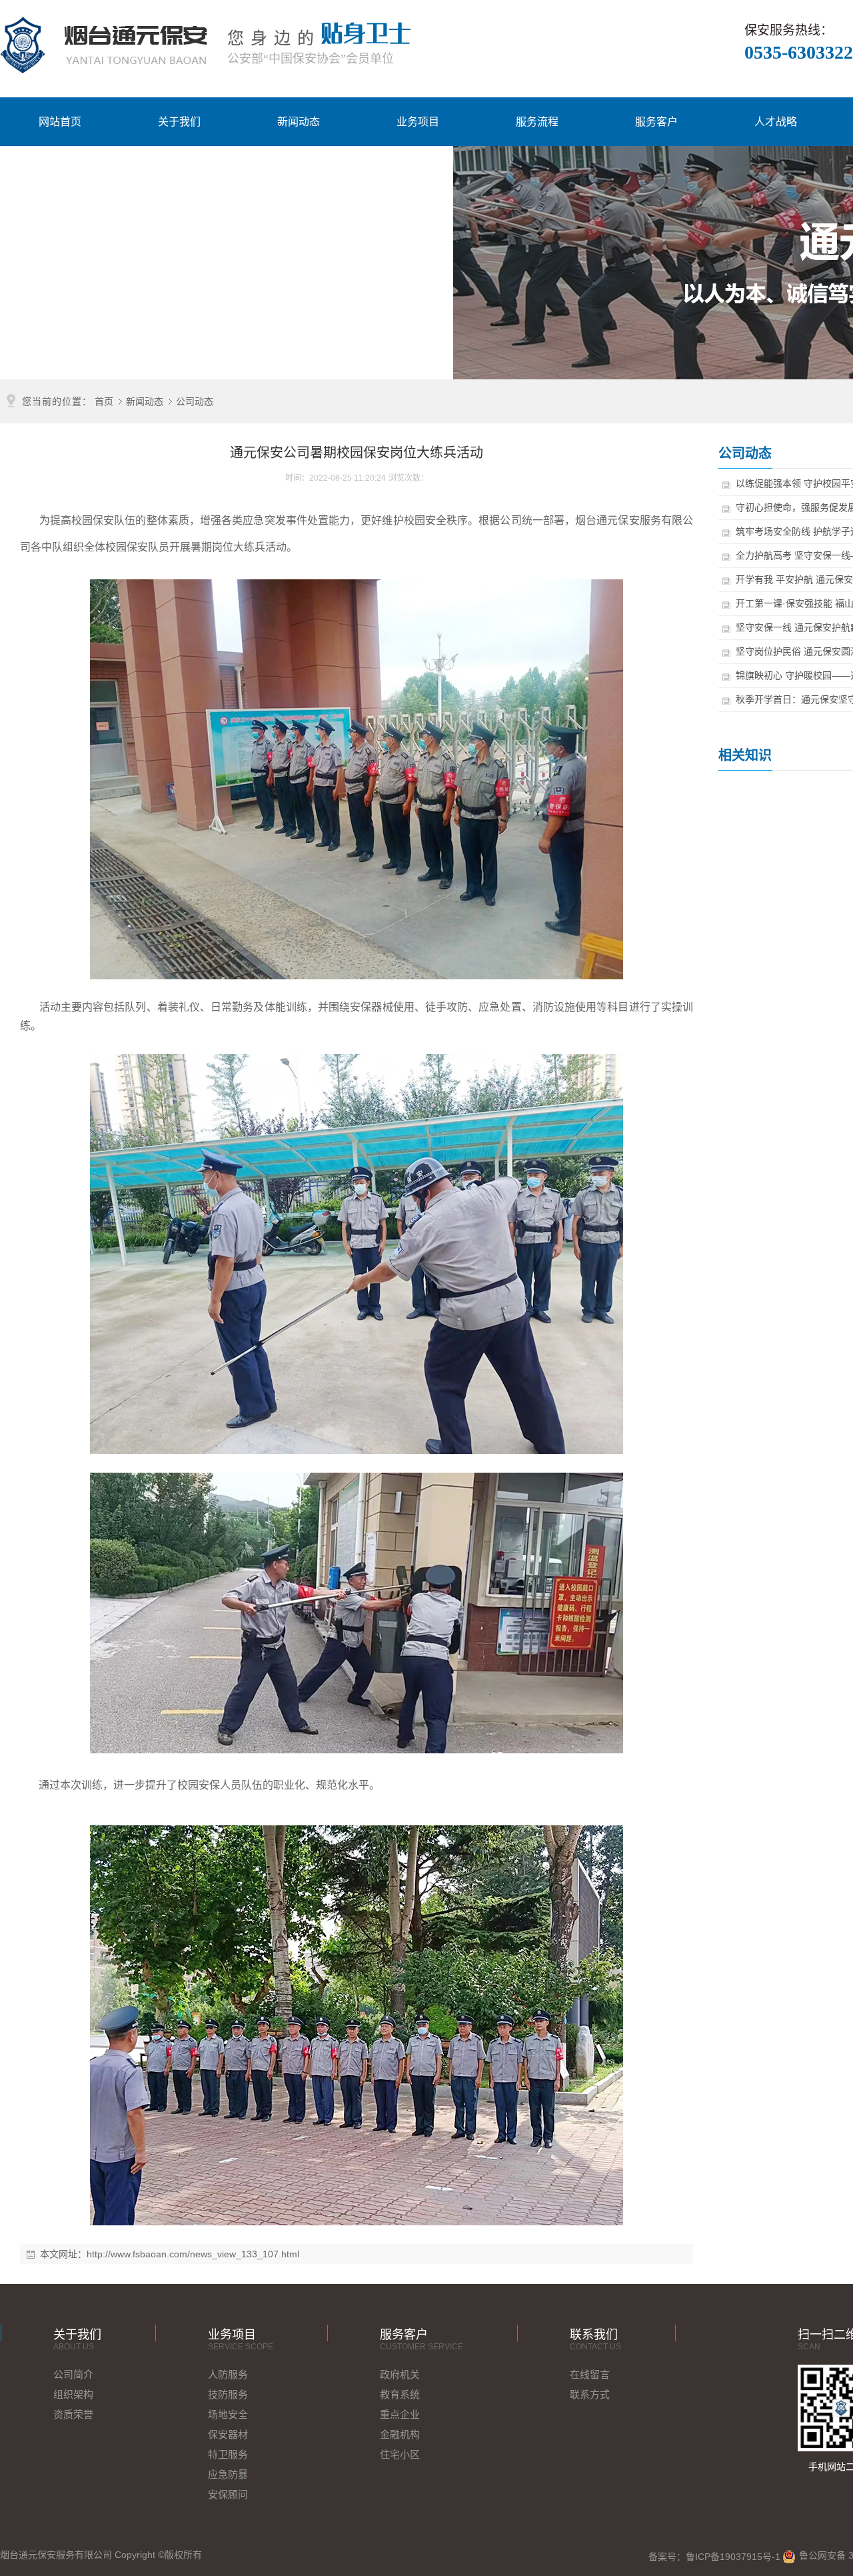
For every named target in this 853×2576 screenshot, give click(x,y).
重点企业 (400, 2414)
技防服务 (228, 2394)
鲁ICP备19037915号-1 (733, 2557)
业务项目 (418, 122)
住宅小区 (400, 2454)
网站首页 (60, 122)
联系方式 (590, 2394)
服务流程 (537, 122)
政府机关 (400, 2374)
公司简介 (73, 2374)
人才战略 (776, 122)
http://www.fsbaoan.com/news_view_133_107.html (193, 2254)
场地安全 (228, 2414)
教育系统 (400, 2394)
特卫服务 (228, 2454)
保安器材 (228, 2434)
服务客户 (656, 122)
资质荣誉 (73, 2414)
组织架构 (73, 2394)
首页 (104, 401)
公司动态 (195, 401)
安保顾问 (228, 2494)
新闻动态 (299, 122)
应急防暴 (228, 2474)
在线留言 (590, 2374)
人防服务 (228, 2374)
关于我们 (179, 122)
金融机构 (400, 2434)
